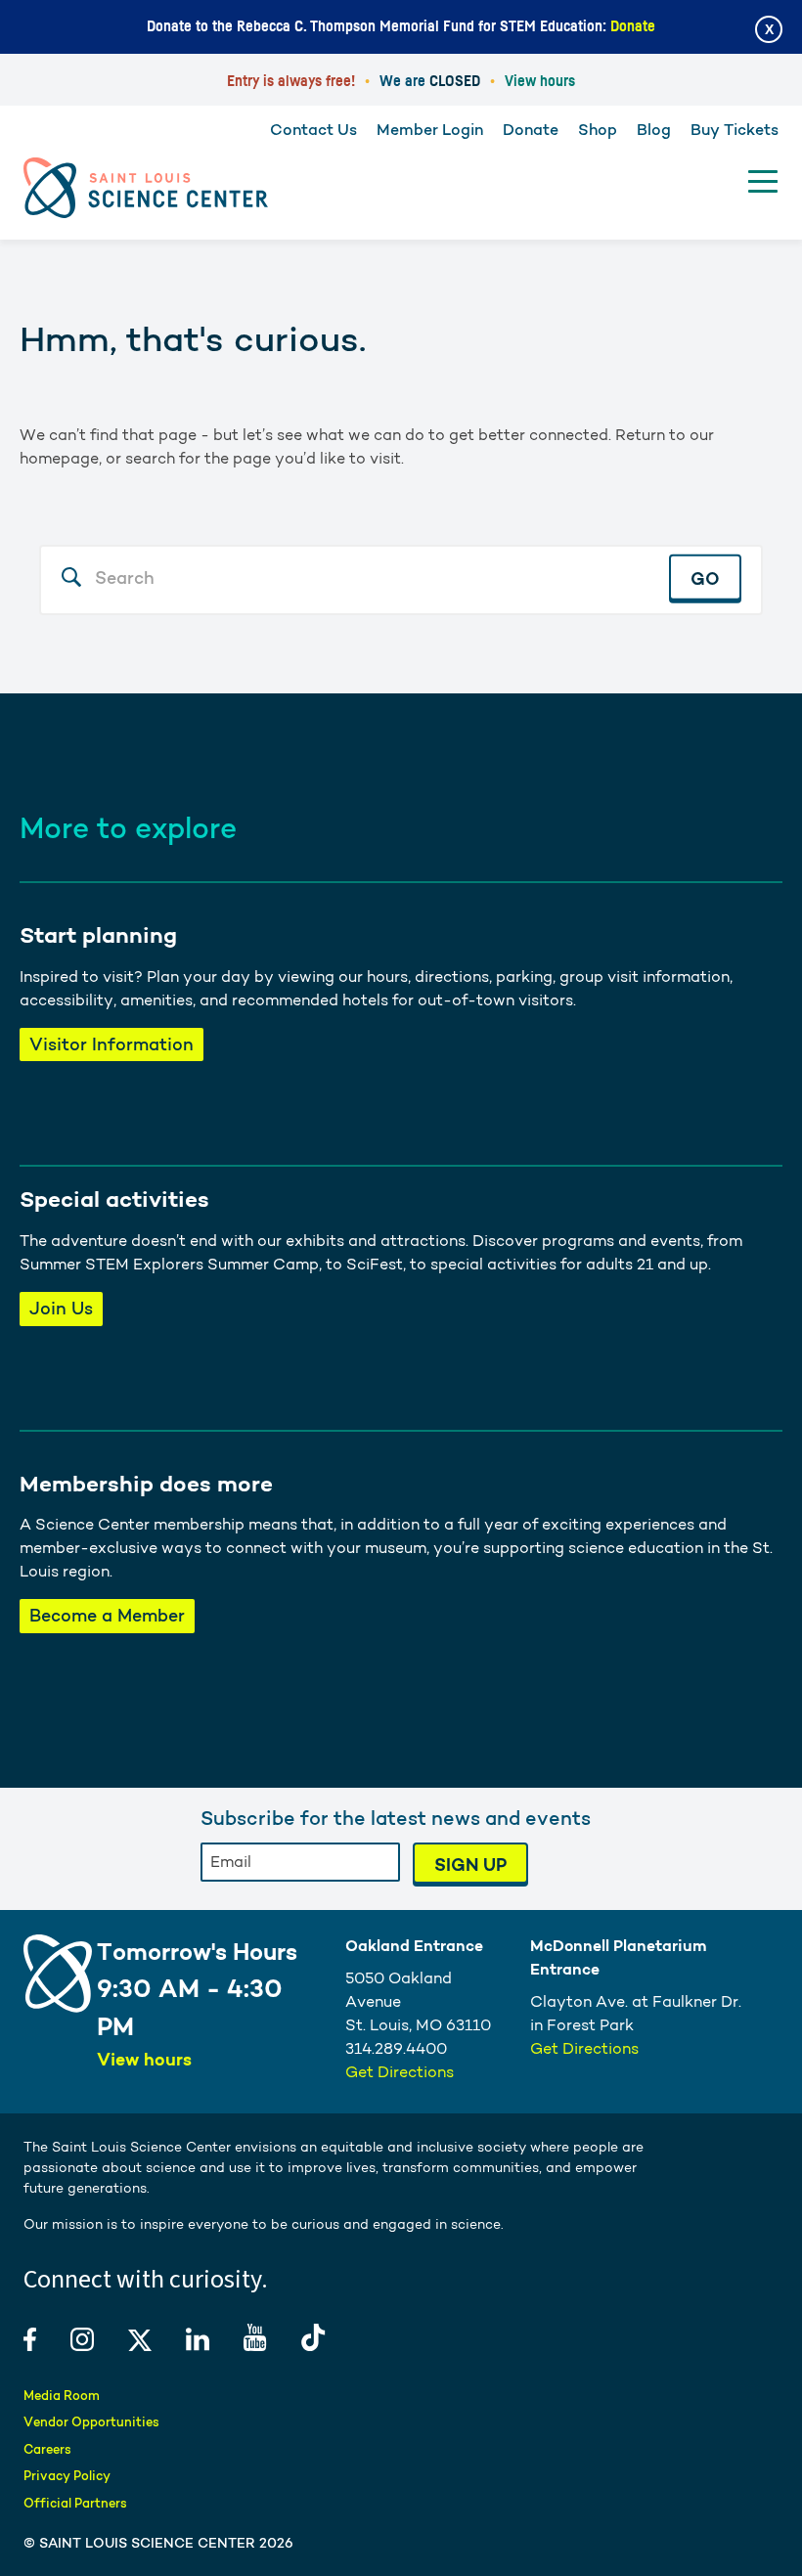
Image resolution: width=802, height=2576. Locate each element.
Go (705, 578)
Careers (47, 2449)
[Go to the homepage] (146, 188)
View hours (540, 81)
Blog (654, 130)
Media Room (62, 2396)
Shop (598, 130)
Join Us (61, 1308)
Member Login (430, 130)
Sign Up (470, 1865)
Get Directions (400, 2072)
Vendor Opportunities (91, 2422)
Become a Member (107, 1615)
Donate (633, 26)
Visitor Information (111, 1044)
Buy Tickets (735, 130)
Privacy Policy (67, 2476)
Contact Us (313, 130)
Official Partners (75, 2503)
